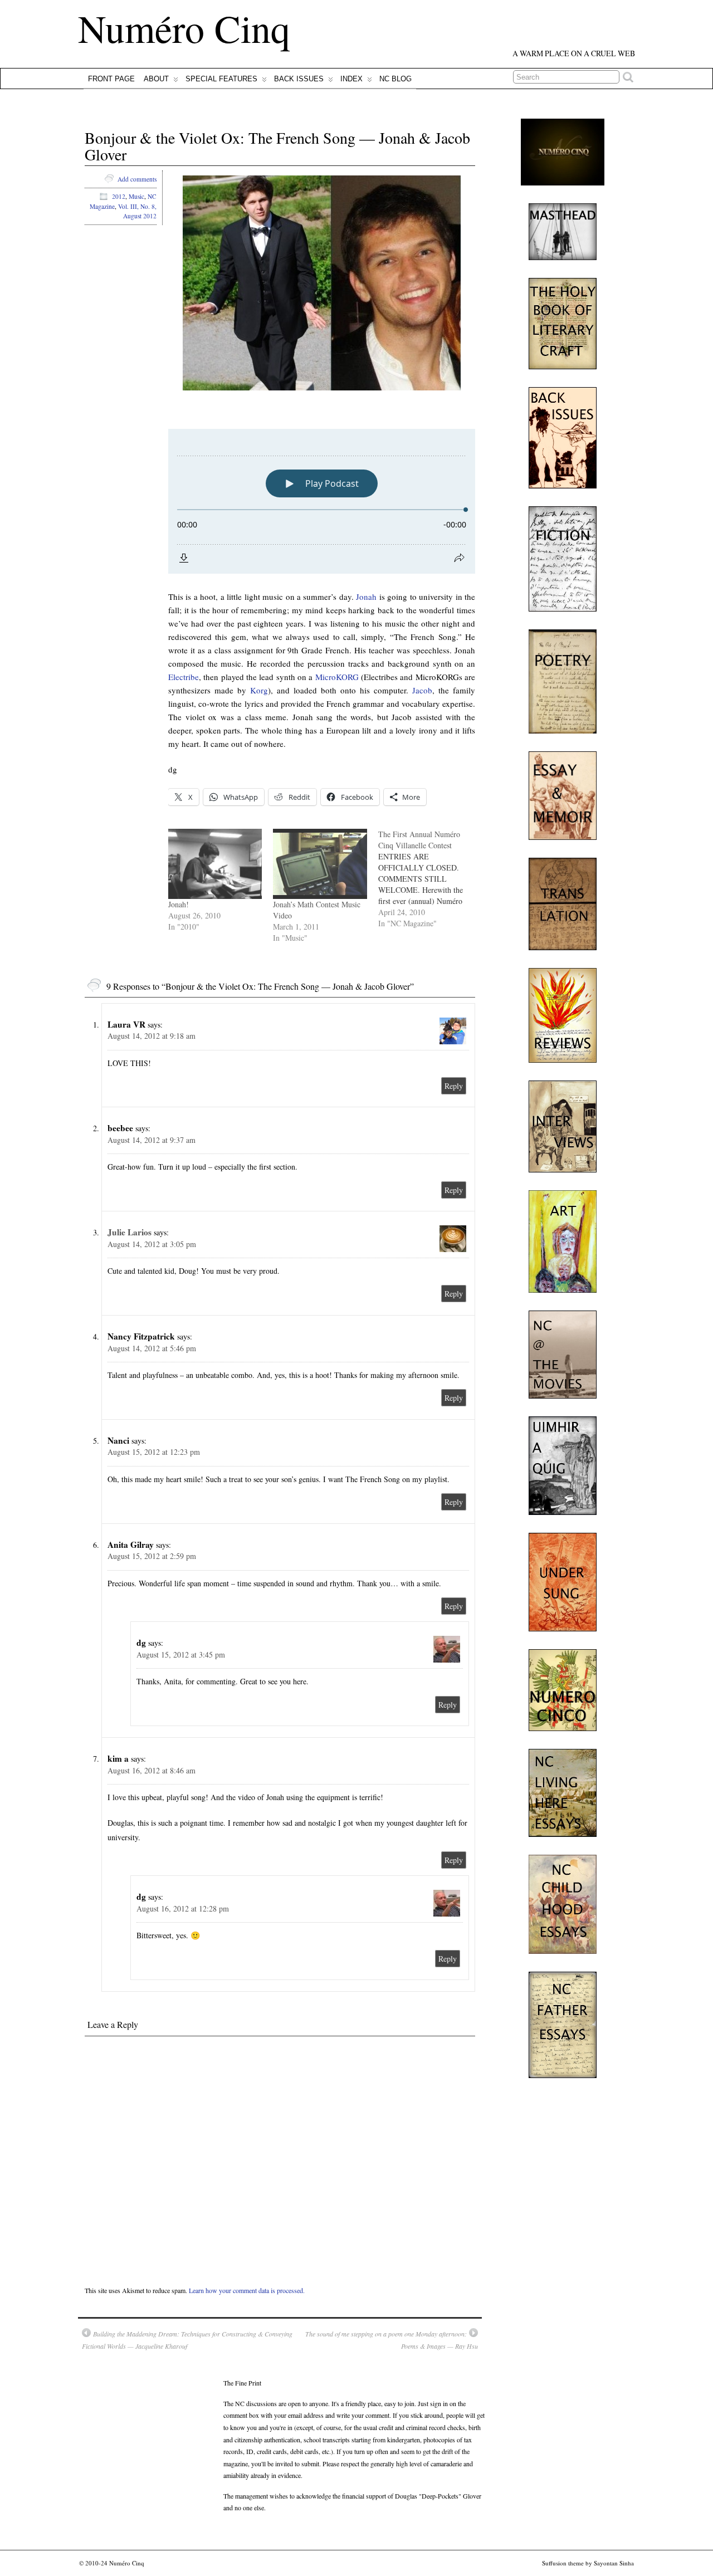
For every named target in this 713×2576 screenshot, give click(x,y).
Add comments (137, 179)
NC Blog (395, 79)
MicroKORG (337, 677)
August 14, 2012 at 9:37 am (152, 1140)
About (156, 79)
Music (136, 196)
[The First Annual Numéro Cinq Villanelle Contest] (431, 879)
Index (351, 79)
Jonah (366, 597)
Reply (454, 1086)
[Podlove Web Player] (322, 501)
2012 (119, 196)
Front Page (111, 79)
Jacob (422, 690)
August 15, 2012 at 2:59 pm (152, 1556)
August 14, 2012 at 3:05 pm (152, 1244)
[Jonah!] (215, 864)
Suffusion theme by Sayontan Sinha (588, 2563)
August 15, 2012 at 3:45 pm (181, 1654)
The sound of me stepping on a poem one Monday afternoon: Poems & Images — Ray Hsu (392, 2340)
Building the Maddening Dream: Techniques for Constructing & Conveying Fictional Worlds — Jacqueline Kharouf (187, 2340)
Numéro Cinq (184, 28)
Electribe (184, 677)
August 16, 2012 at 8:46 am (152, 1770)
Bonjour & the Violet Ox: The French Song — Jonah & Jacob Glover (277, 146)
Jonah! (179, 904)
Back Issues (299, 79)
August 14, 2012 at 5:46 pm (152, 1348)
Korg (259, 690)
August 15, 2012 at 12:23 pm (154, 1452)
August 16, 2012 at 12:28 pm (183, 1908)
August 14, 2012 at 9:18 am (152, 1036)
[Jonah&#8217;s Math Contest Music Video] (320, 864)
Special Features (221, 79)
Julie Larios (130, 1232)
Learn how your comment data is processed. (247, 2290)
